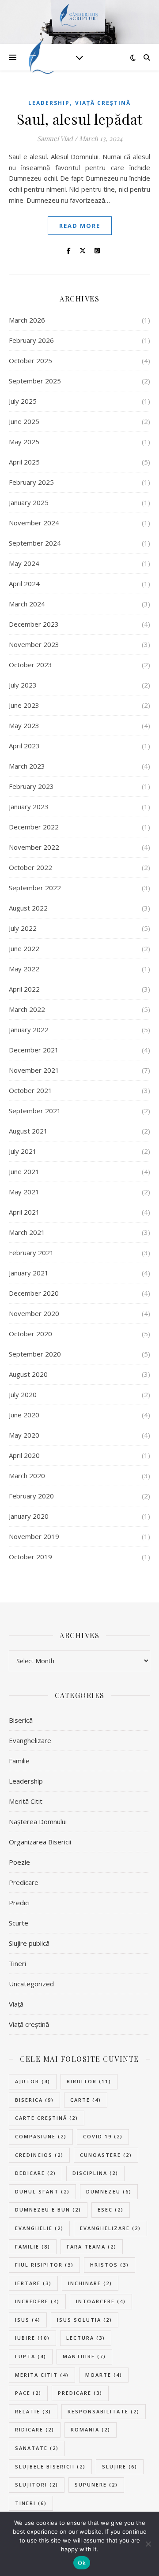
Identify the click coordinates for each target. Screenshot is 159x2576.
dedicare (36, 2173)
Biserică (21, 1720)
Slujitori (37, 2485)
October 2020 (30, 1334)
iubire (32, 2338)
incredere (37, 2301)
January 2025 (29, 502)
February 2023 (31, 786)
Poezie (19, 1862)
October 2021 (30, 1090)
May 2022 (24, 969)
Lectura (86, 2338)
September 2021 (35, 1111)
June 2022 (24, 948)
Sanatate (37, 2448)
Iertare (33, 2283)
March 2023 (27, 766)
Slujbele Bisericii (50, 2466)
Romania (91, 2429)
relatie (33, 2411)
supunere (96, 2485)
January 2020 (29, 1516)
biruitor (89, 2081)
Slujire (120, 2466)
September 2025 (35, 381)
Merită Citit (26, 1801)
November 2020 (34, 1313)
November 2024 (34, 523)
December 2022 (34, 827)
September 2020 (35, 1354)
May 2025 (24, 442)
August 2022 (28, 908)
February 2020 (31, 1496)
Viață (16, 2004)
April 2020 (24, 1455)
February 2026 (31, 340)
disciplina (95, 2173)
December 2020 (34, 1293)
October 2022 (30, 867)
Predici (19, 1903)
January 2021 (29, 1273)
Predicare (24, 1882)
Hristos (110, 2265)
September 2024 (35, 543)
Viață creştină (103, 103)
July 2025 (23, 401)
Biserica (34, 2100)
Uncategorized (31, 1984)
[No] (148, 2544)
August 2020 (28, 1374)
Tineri (17, 1963)
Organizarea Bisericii (40, 1842)
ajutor (33, 2081)
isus (28, 2320)
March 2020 (27, 1476)
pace (28, 2393)
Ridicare (35, 2429)
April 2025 (24, 462)
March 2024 (27, 604)
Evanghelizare (30, 1740)
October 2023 (30, 665)
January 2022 (29, 1030)
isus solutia (85, 2320)
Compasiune (41, 2136)
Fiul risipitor (44, 2265)
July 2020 (23, 1394)
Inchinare (90, 2283)
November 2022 (34, 847)
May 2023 (24, 725)
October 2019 (30, 1557)
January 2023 (29, 807)
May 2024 (24, 563)
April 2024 (24, 584)
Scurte (19, 1923)
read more (80, 226)
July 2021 (23, 1151)
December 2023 (34, 624)
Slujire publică (29, 1943)
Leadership (49, 103)
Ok (82, 2563)
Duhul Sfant (42, 2191)
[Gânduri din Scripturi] (40, 57)
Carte (86, 2100)
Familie (19, 1761)
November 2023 (34, 644)
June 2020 (24, 1415)
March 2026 (27, 320)
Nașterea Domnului (38, 1821)
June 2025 (24, 421)
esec (111, 2210)
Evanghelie (39, 2228)
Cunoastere (106, 2155)
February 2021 (31, 1253)
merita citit (42, 2375)
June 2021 (24, 1171)
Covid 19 (103, 2136)
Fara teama (92, 2247)
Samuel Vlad (55, 138)
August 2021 (28, 1131)
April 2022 (24, 989)
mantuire (84, 2356)
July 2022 (23, 928)
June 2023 (24, 705)
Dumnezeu (109, 2191)
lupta (31, 2356)
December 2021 (34, 1050)
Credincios (39, 2155)
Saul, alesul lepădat (80, 119)
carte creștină (47, 2118)
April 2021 (24, 1212)
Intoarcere (101, 2301)
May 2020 (24, 1435)
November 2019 (34, 1536)
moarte (104, 2375)
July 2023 (23, 685)
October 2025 (30, 361)
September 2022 (35, 888)
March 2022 (27, 1009)
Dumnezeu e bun (48, 2210)
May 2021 (24, 1192)
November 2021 (34, 1070)
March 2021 (27, 1232)
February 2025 (31, 482)
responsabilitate (104, 2411)
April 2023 (24, 746)
